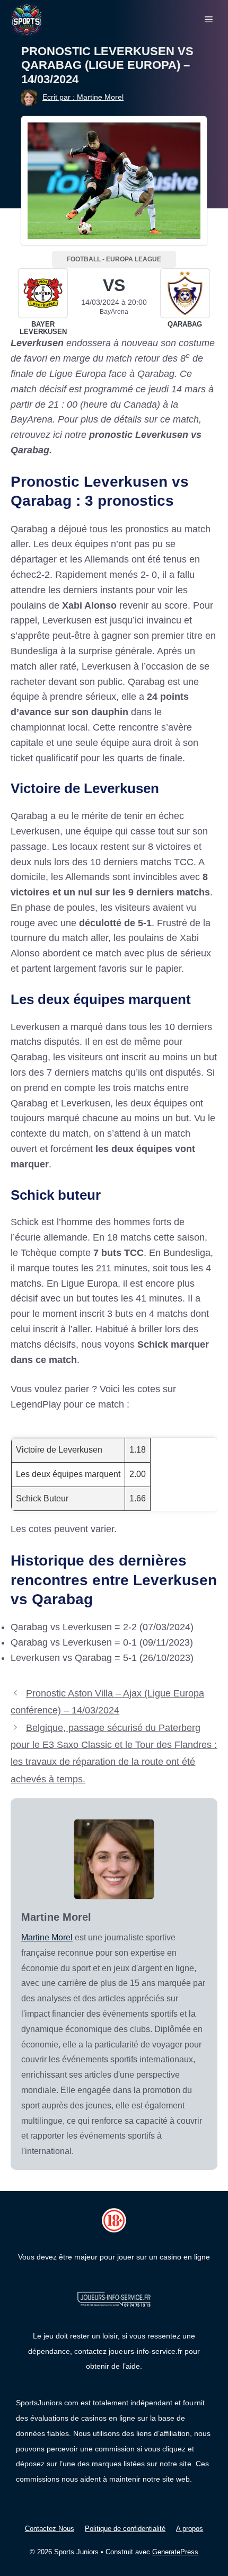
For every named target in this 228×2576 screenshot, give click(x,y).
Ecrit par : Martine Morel (83, 97)
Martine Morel (47, 1937)
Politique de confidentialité (125, 2529)
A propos (190, 2529)
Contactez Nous (50, 2529)
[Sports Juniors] (27, 19)
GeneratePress (175, 2552)
